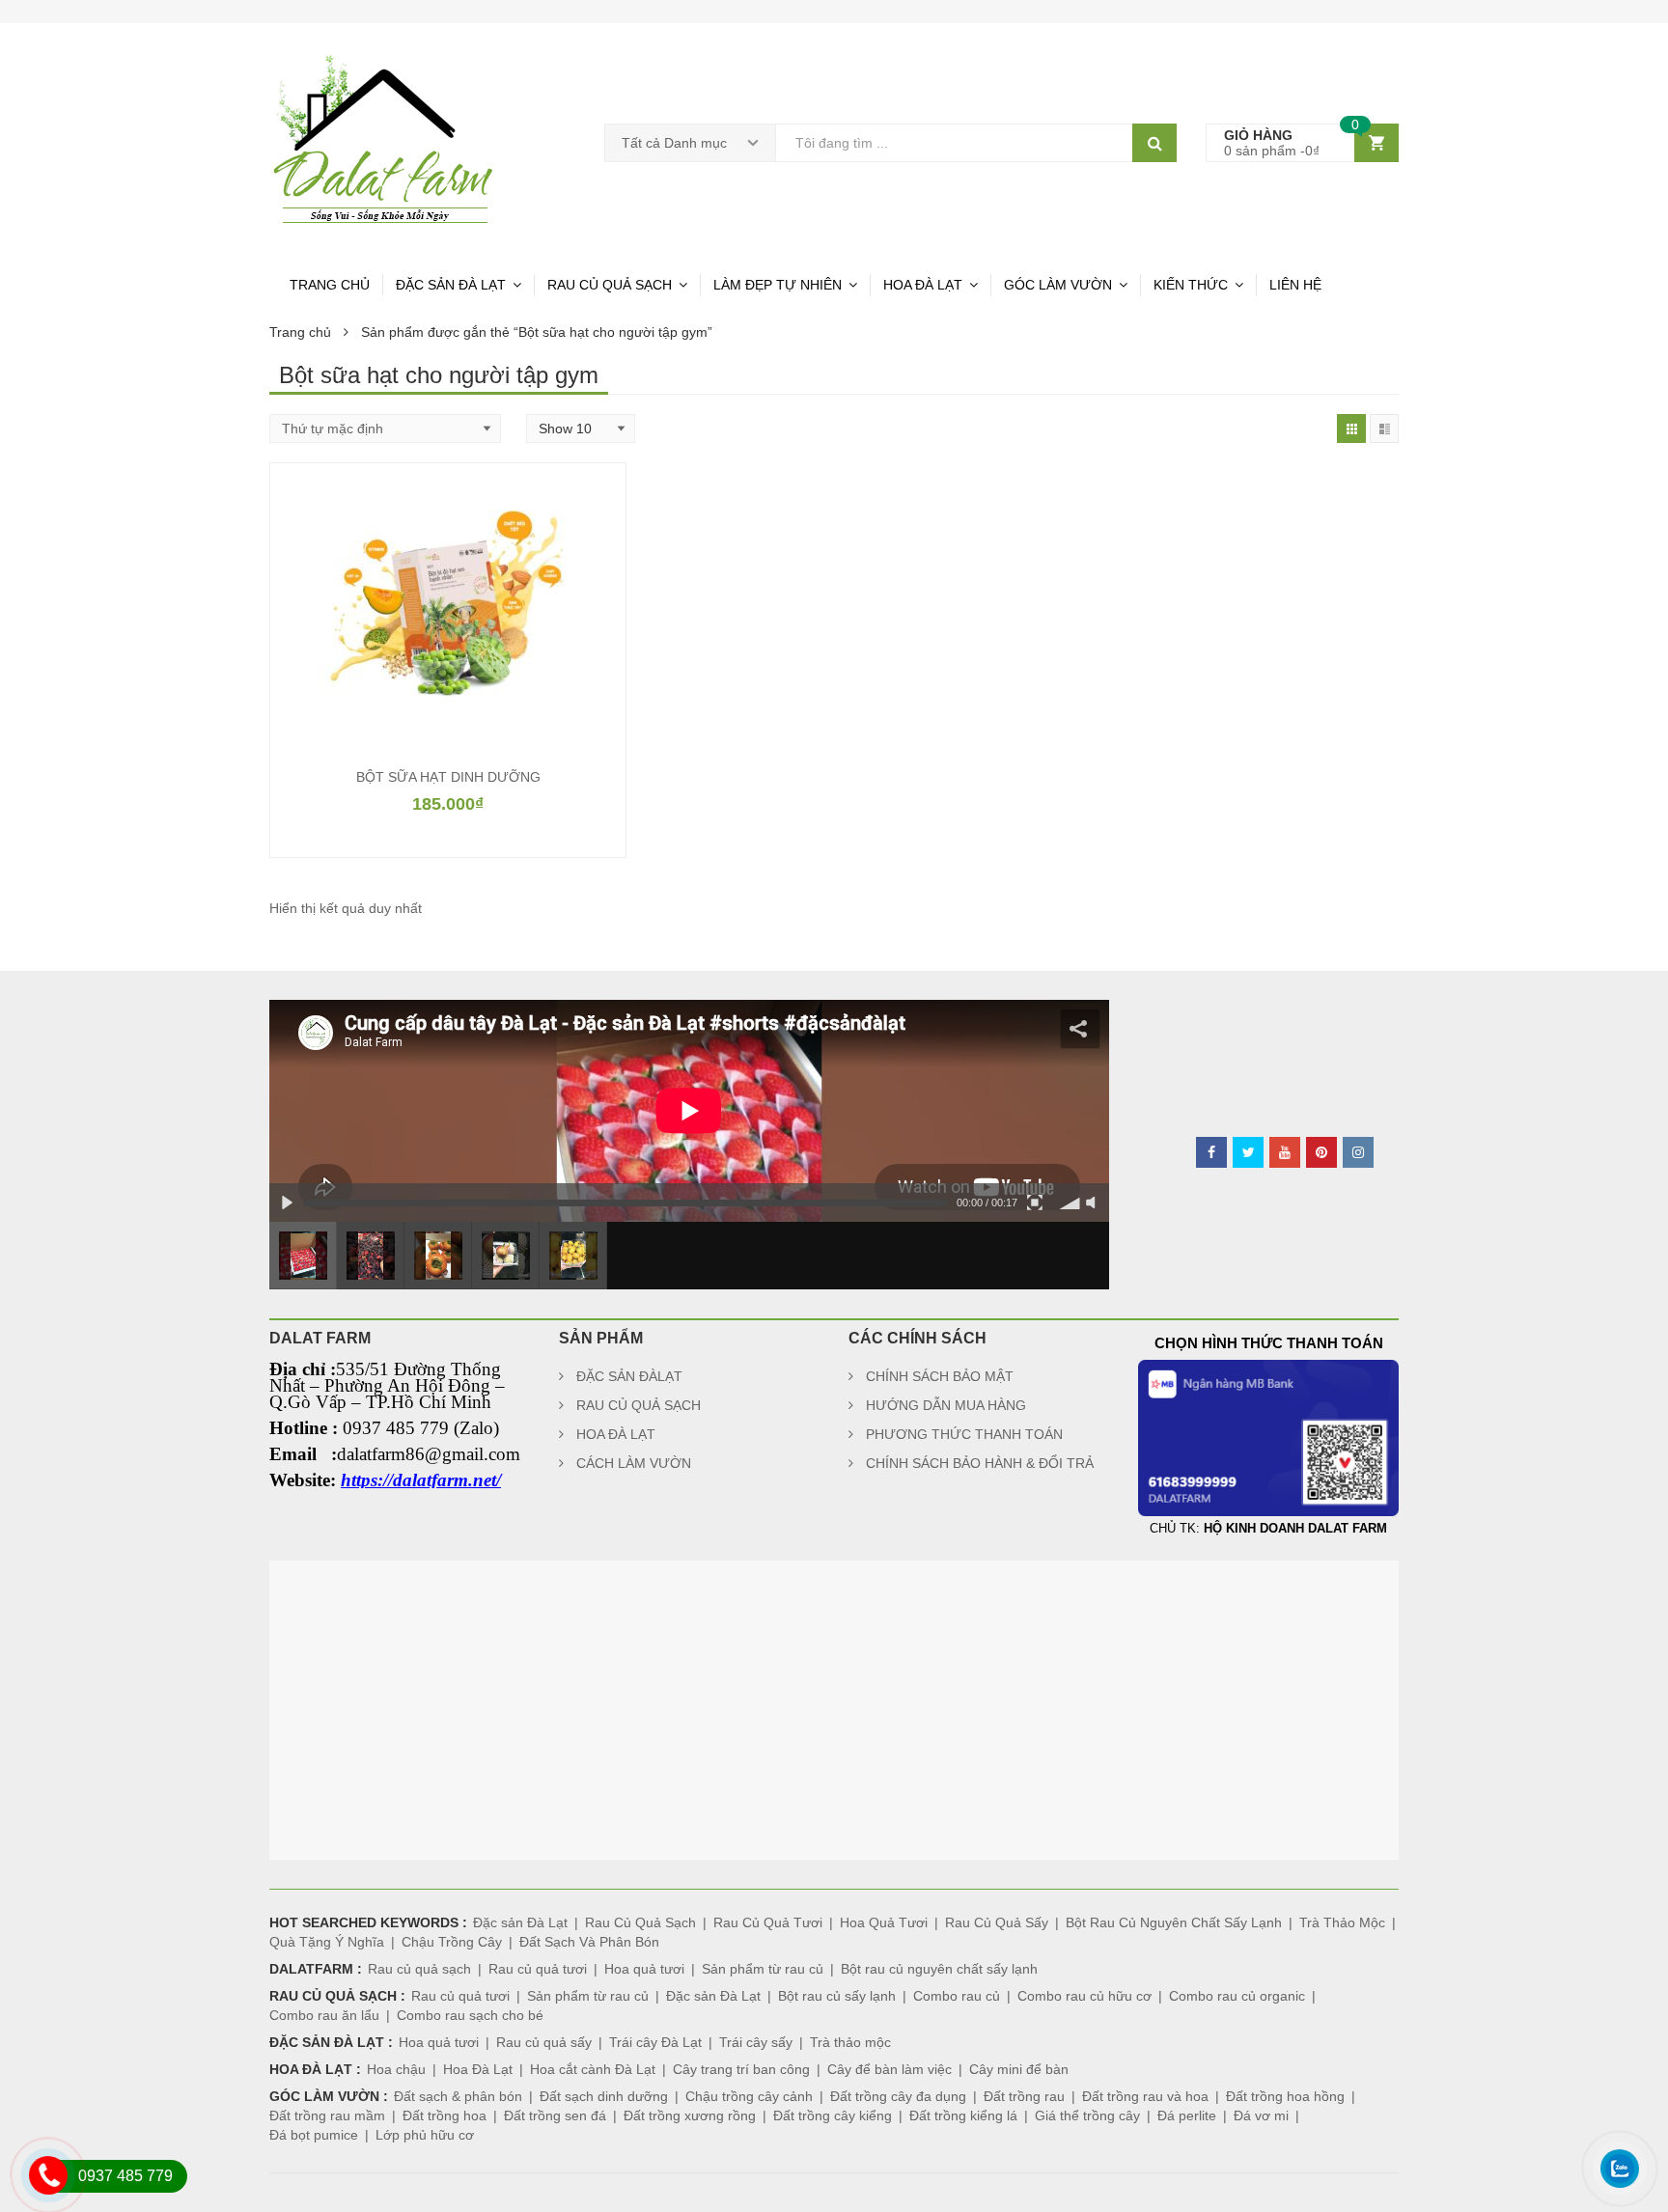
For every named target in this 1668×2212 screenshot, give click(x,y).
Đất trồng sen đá (555, 2115)
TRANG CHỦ (330, 285)
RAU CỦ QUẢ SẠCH (610, 285)
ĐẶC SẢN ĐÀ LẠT (451, 285)
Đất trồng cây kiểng (833, 2115)
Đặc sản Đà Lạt (520, 1922)
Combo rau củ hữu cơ (1084, 1996)
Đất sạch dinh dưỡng (604, 2096)
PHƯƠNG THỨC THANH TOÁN (964, 1434)
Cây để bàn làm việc (890, 2069)
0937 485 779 (125, 2176)
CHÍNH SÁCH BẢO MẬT (940, 1376)
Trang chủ (300, 332)
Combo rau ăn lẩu (324, 2015)
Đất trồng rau (1024, 2096)
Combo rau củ (957, 1996)
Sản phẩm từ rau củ (763, 1969)
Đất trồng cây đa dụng (898, 2096)
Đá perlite (1187, 2115)
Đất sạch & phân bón (458, 2096)
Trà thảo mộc (850, 2042)
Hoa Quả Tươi (884, 1922)
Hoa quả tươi (644, 1969)
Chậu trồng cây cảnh (749, 2096)
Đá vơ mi (1261, 2115)
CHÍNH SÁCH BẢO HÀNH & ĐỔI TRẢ (980, 1463)
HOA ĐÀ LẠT (923, 285)
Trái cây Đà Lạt (655, 2042)
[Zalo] (1619, 2197)
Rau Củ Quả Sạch (640, 1922)
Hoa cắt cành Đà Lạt (593, 2069)
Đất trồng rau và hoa (1145, 2096)
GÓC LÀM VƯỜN (1058, 285)
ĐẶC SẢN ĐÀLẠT (629, 1376)
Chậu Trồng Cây (452, 1942)
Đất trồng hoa (445, 2115)
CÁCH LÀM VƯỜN (634, 1463)
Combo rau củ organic (1237, 1996)
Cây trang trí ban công (741, 2069)
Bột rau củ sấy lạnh (837, 1996)
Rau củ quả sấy (544, 2042)
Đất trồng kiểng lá (963, 2115)
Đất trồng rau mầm (327, 2115)
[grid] (1351, 429)
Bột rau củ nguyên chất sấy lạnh (939, 1969)
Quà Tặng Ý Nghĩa (327, 1942)
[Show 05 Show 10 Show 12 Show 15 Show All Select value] (581, 429)
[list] (1384, 429)
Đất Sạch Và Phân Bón (589, 1942)
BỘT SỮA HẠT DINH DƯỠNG (448, 777)
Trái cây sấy (756, 2042)
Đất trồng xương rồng (690, 2115)
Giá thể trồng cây (1087, 2115)
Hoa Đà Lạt (478, 2069)
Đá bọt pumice (314, 2135)
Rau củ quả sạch (419, 1969)
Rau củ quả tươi (538, 1969)
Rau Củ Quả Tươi (768, 1922)
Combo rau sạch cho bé (470, 2015)
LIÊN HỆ (1295, 285)
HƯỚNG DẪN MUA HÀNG (946, 1405)
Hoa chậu (396, 2069)
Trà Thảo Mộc (1342, 1922)
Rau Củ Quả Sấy (997, 1922)
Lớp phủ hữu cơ (425, 2135)
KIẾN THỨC (1191, 285)
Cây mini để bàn (1019, 2069)
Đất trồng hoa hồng (1285, 2096)
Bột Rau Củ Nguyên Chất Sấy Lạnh (1174, 1922)
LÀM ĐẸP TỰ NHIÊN (778, 285)
